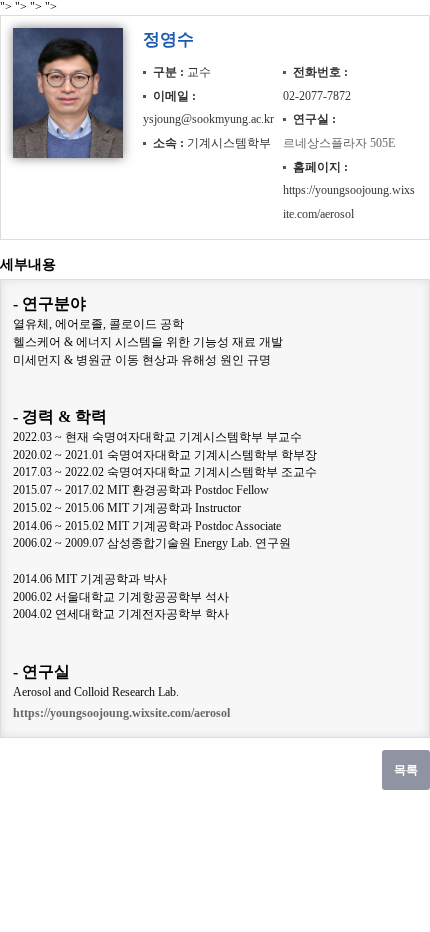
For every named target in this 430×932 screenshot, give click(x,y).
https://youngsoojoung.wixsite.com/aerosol (121, 713)
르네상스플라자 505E (339, 143)
